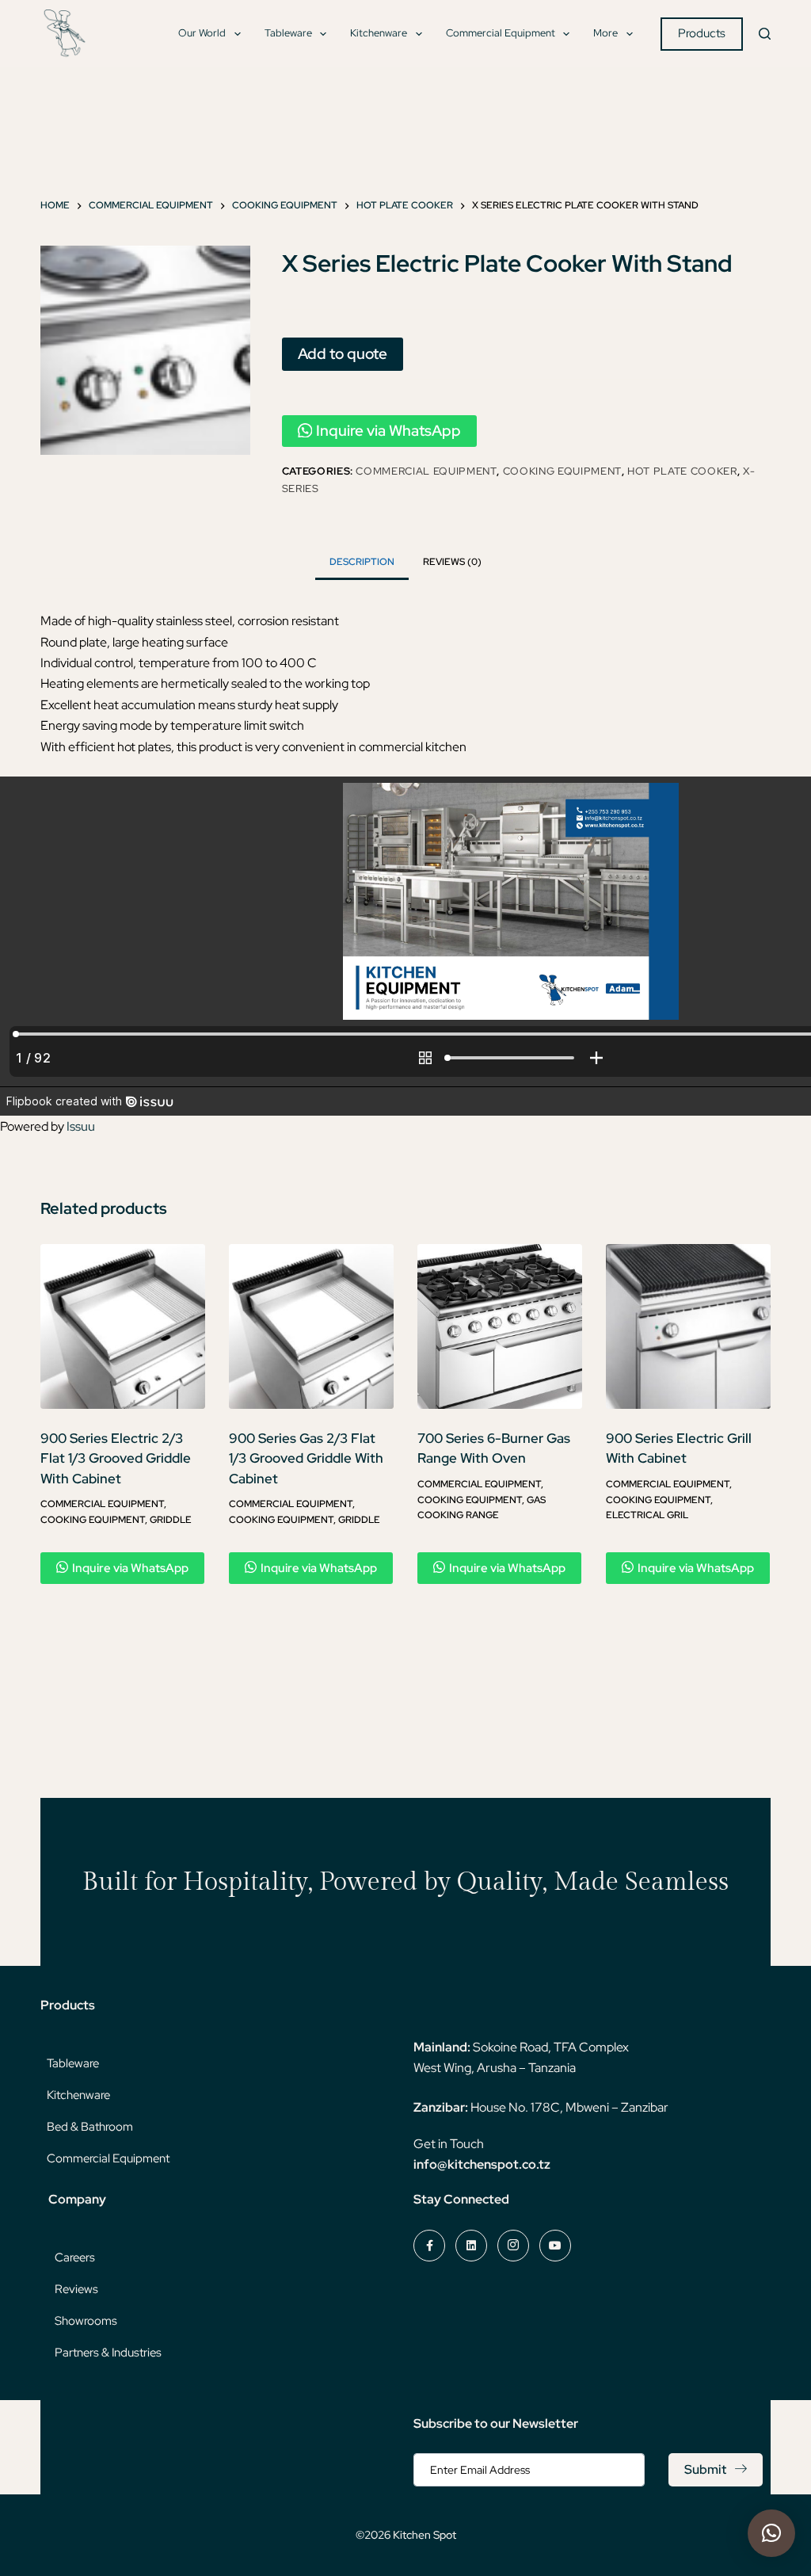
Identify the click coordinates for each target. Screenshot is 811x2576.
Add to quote (343, 353)
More (605, 33)
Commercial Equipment (501, 33)
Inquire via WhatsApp (388, 431)
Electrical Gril (647, 1515)
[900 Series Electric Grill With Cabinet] (688, 1326)
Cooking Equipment (562, 471)
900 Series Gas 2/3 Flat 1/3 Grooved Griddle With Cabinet (306, 1458)
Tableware (288, 33)
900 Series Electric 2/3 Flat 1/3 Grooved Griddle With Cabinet (116, 1458)
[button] (771, 2533)
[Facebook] (429, 2246)
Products (702, 33)
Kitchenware (379, 33)
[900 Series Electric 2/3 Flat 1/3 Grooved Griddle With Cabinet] (123, 1326)
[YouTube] (555, 2246)
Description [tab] (362, 562)
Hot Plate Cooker (682, 471)
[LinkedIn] (471, 2246)
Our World (202, 33)
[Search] (765, 34)
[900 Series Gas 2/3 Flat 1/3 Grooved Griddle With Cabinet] (311, 1326)
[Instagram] (513, 2246)
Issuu (81, 1126)
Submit (705, 2469)
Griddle (171, 1520)
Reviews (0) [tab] (452, 562)
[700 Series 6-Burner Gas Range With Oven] (500, 1326)
